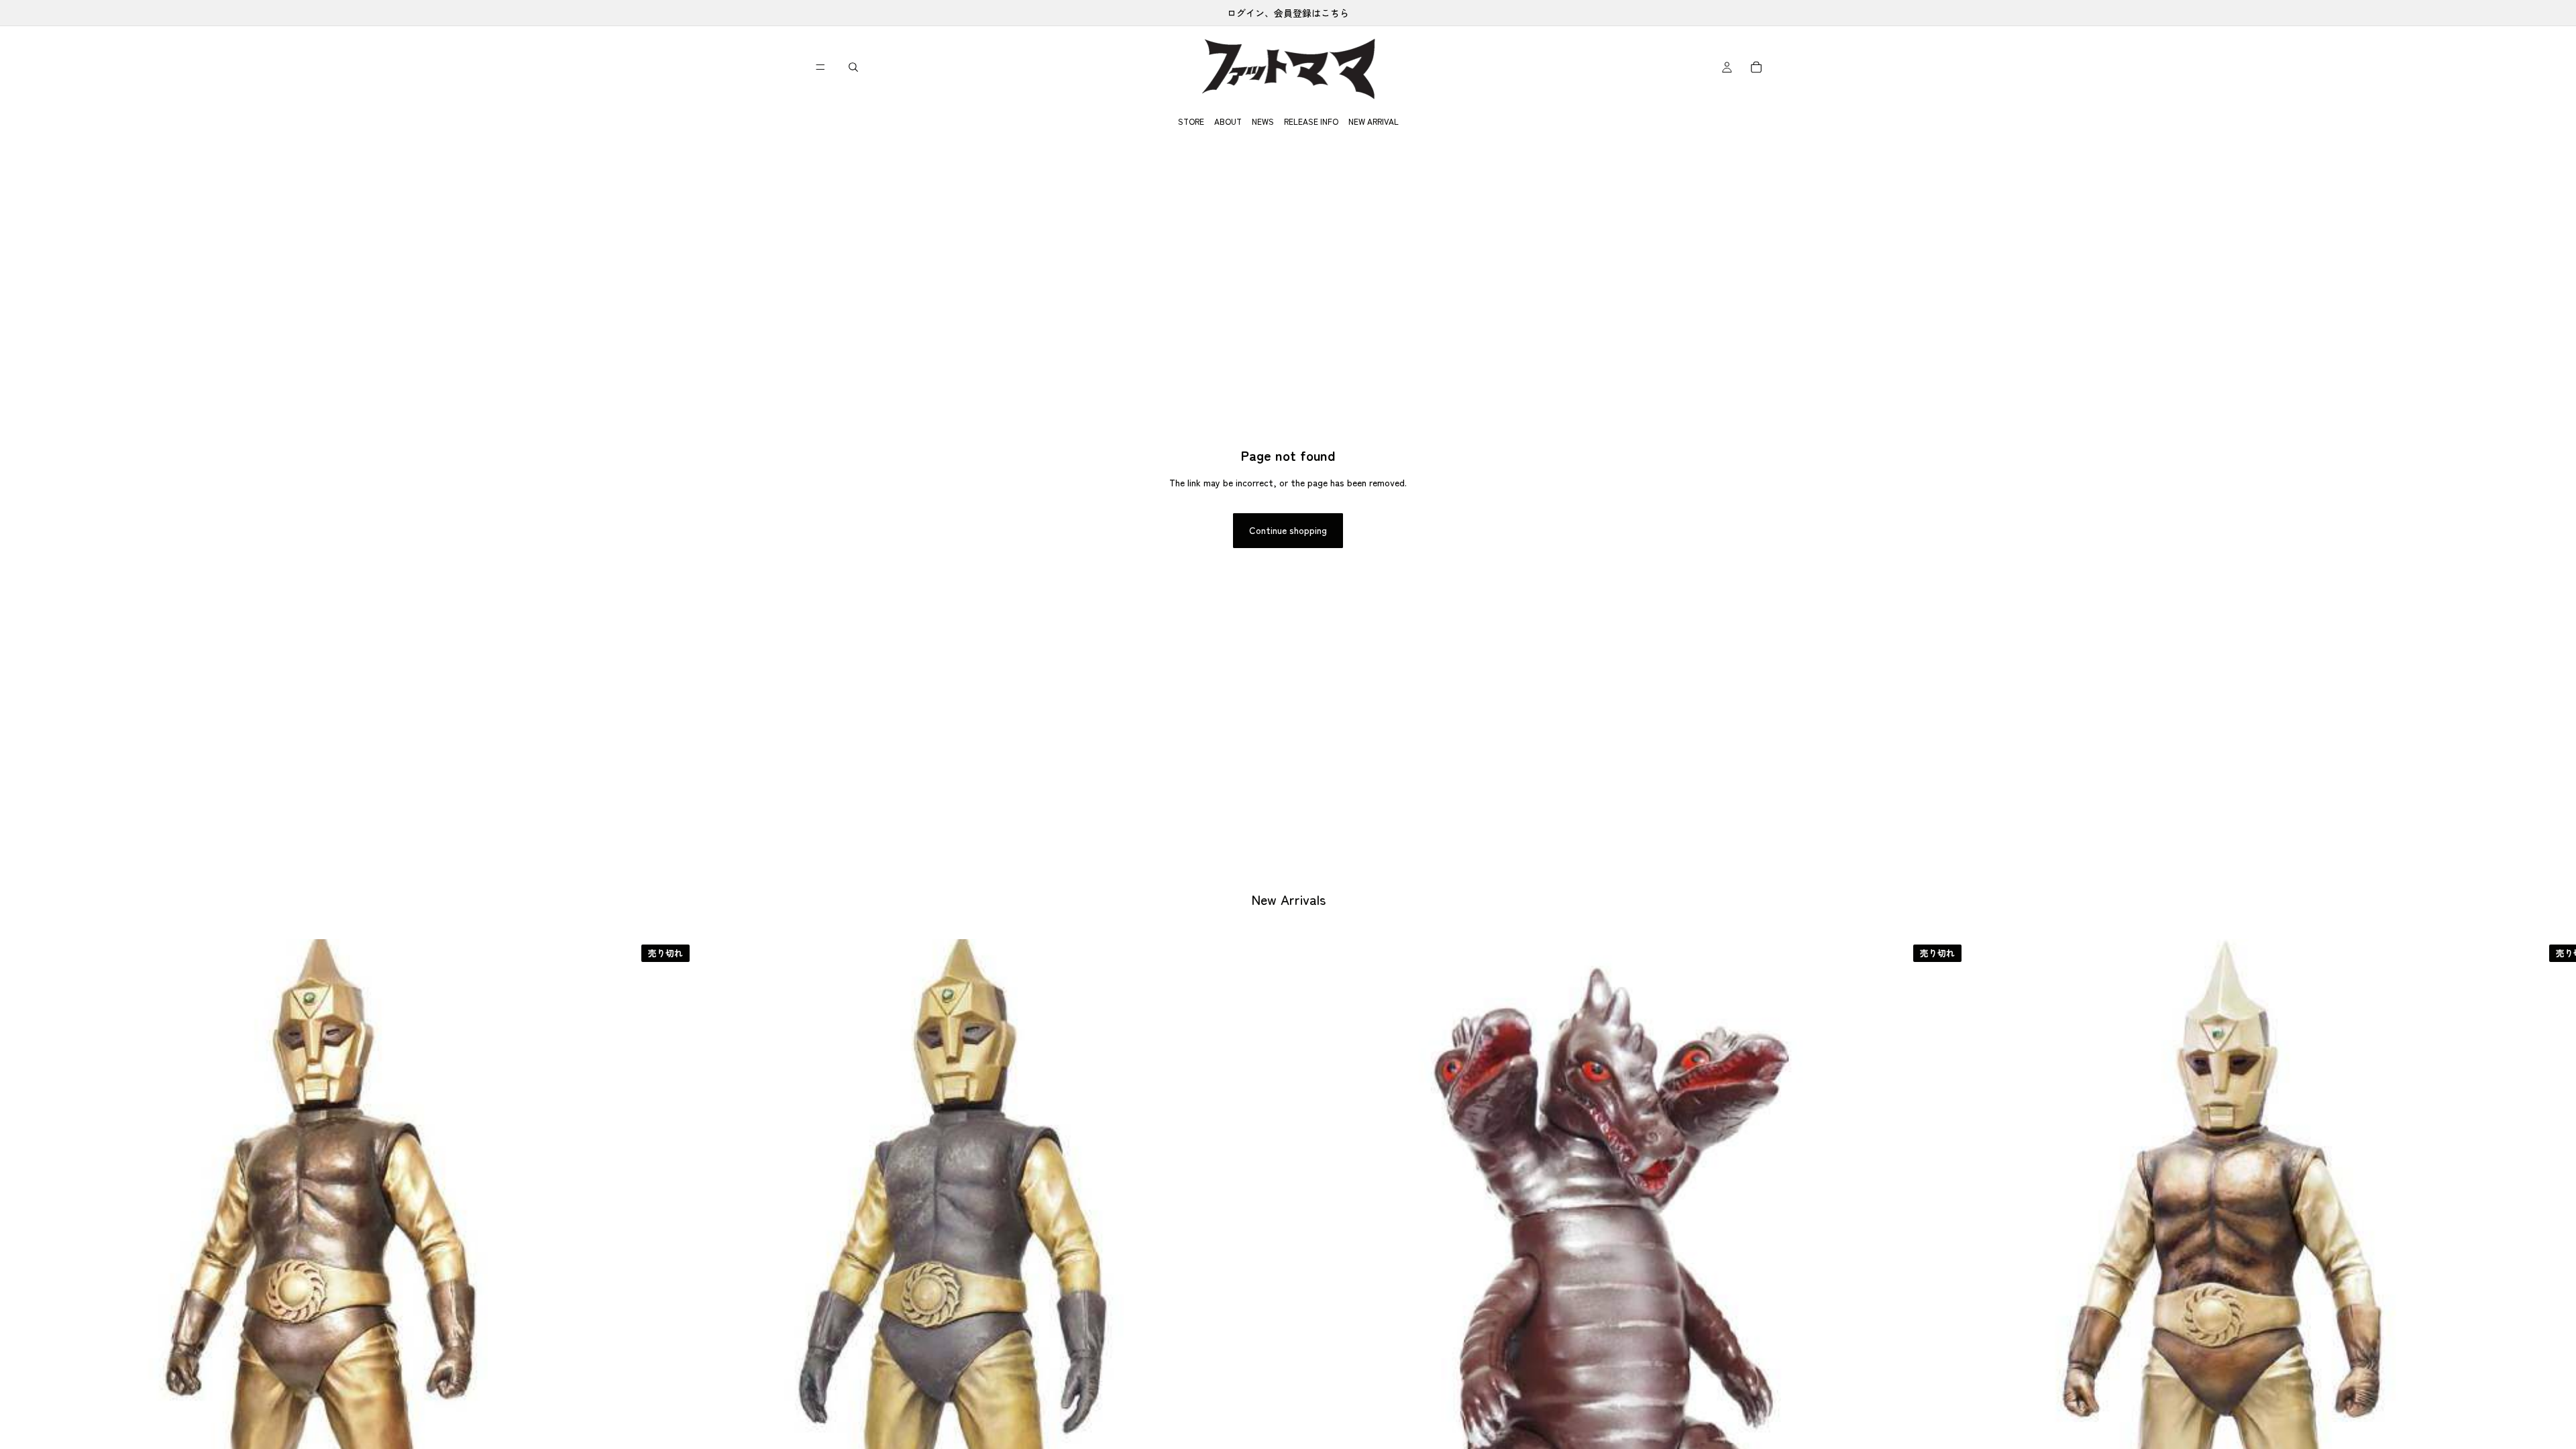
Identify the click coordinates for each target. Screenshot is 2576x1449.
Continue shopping (1288, 530)
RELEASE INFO (1311, 121)
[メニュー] (820, 67)
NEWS (1263, 121)
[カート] (1756, 67)
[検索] (853, 67)
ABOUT (1228, 121)
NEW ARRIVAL (1374, 121)
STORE (1191, 121)
